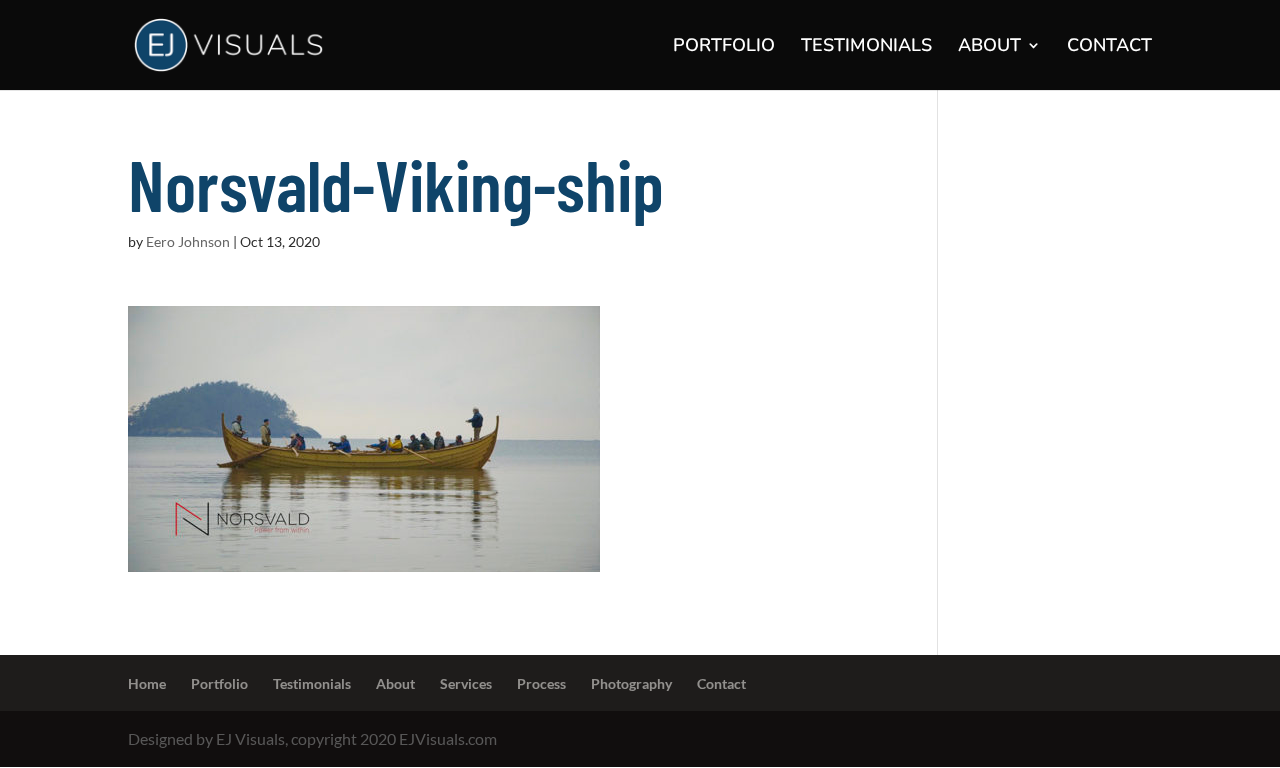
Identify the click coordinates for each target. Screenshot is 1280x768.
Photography (631, 683)
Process (541, 683)
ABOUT (989, 47)
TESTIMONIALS (866, 47)
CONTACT (1109, 47)
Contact (721, 683)
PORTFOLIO (724, 47)
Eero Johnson (188, 241)
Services (466, 683)
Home (147, 683)
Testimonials (312, 683)
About (395, 683)
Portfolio (219, 683)
